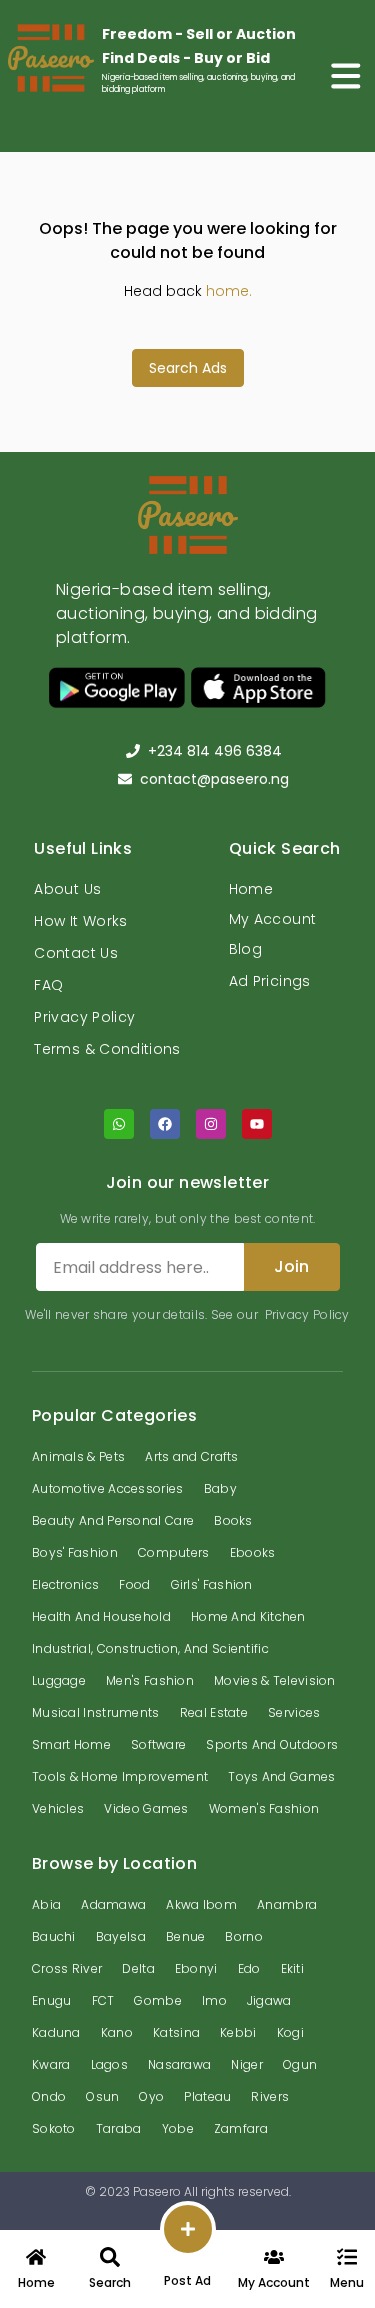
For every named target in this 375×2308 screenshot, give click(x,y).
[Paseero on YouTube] (257, 1124)
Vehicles (58, 1808)
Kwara (51, 2064)
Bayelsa (121, 1936)
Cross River (67, 1968)
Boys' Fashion (75, 1552)
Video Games (146, 1808)
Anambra (287, 1904)
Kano (117, 2032)
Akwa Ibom (201, 1904)
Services (294, 1712)
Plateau (207, 2096)
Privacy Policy (84, 1017)
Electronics (65, 1584)
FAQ (48, 985)
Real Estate (214, 1712)
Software (158, 1744)
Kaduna (56, 2032)
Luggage (59, 1680)
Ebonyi (196, 1968)
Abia (46, 1904)
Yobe (178, 2128)
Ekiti (293, 1968)
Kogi (290, 2032)
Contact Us (76, 953)
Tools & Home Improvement (120, 1776)
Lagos (110, 2064)
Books (233, 1520)
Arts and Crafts (192, 1456)
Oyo (151, 2096)
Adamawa (113, 1904)
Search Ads (188, 368)
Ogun (300, 2064)
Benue (186, 1936)
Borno (244, 1936)
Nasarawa (179, 2064)
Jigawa (269, 2000)
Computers (174, 1552)
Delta (138, 1968)
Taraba (119, 2128)
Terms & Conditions (107, 1049)
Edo (249, 1968)
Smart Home (71, 1744)
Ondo (49, 2096)
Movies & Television (275, 1680)
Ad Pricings (270, 981)
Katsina (176, 2032)
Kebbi (238, 2032)
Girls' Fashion (212, 1584)
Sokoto (54, 2128)
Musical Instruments (96, 1712)
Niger (247, 2064)
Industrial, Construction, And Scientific (150, 1648)
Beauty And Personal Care (113, 1520)
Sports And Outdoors (272, 1744)
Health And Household (101, 1616)
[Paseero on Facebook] (165, 1124)
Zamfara (241, 2128)
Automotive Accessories (108, 1488)
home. (229, 291)
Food (134, 1584)
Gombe (158, 2000)
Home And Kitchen (248, 1616)
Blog (245, 949)
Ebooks (253, 1552)
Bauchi (54, 1936)
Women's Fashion (264, 1808)
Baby (220, 1488)
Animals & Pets (78, 1456)
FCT (103, 2000)
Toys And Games (281, 1776)
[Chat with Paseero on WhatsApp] (119, 1124)
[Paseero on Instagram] (211, 1124)
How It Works (80, 921)
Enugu (52, 2000)
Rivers (270, 2096)
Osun (102, 2096)
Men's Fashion (150, 1680)
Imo (214, 2000)
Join (291, 1266)
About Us (67, 889)
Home (251, 889)
